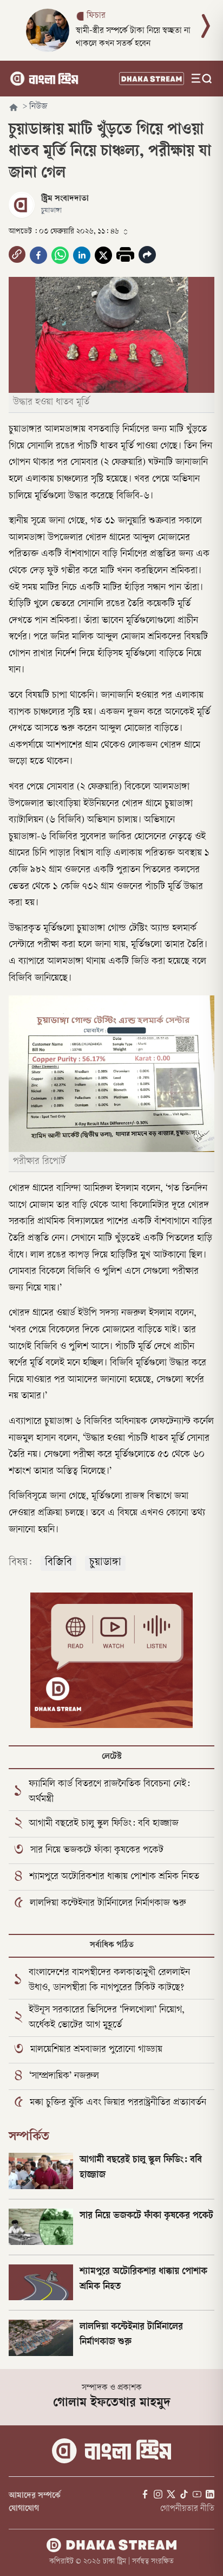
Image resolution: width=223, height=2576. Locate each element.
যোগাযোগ (24, 2509)
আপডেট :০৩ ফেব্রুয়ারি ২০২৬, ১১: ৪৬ (64, 232)
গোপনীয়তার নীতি (187, 2509)
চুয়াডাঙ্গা (105, 1563)
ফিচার (96, 16)
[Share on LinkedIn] (82, 255)
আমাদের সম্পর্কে (35, 2496)
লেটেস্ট (112, 1757)
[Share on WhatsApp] (60, 255)
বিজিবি (58, 1563)
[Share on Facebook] (38, 255)
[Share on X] (103, 255)
